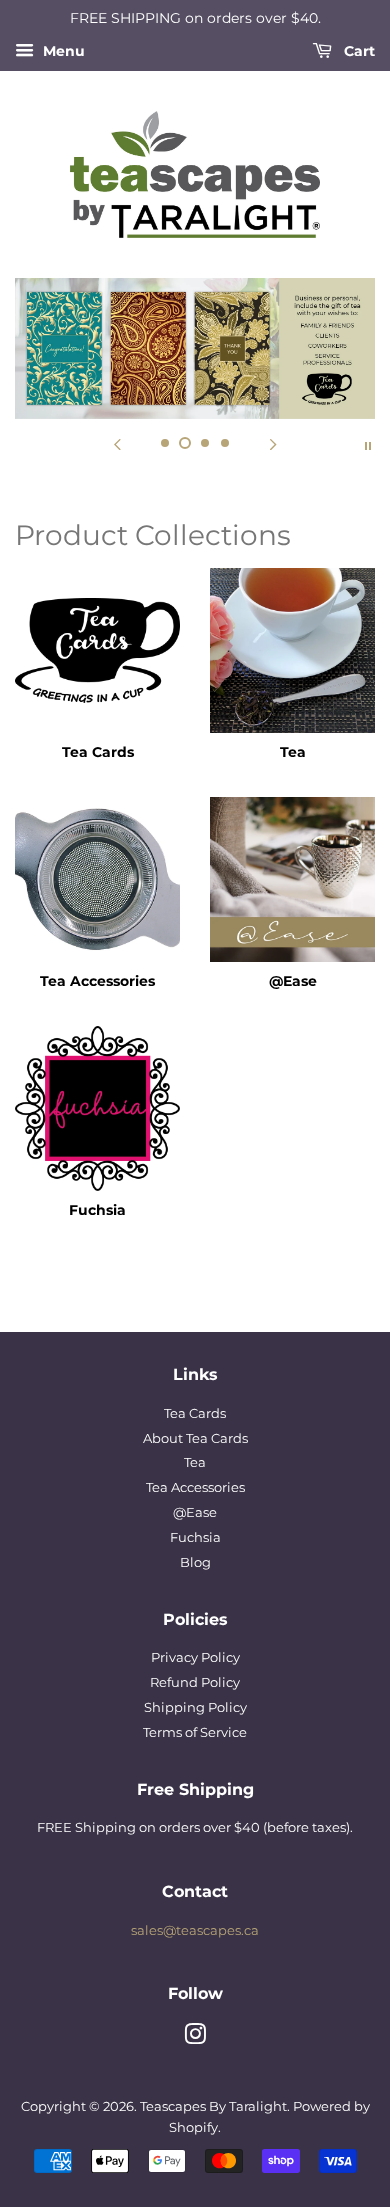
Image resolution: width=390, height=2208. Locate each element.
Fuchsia (195, 1537)
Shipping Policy (195, 1707)
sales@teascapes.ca (195, 1930)
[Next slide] (273, 444)
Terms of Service (195, 1732)
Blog (195, 1562)
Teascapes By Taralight (213, 2106)
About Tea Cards (195, 1438)
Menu (62, 51)
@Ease (195, 1512)
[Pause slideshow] (368, 444)
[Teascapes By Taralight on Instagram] (195, 2038)
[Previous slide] (117, 444)
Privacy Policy (195, 1657)
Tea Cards (195, 1413)
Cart (357, 51)
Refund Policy (195, 1682)
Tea (195, 1462)
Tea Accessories (195, 1487)
